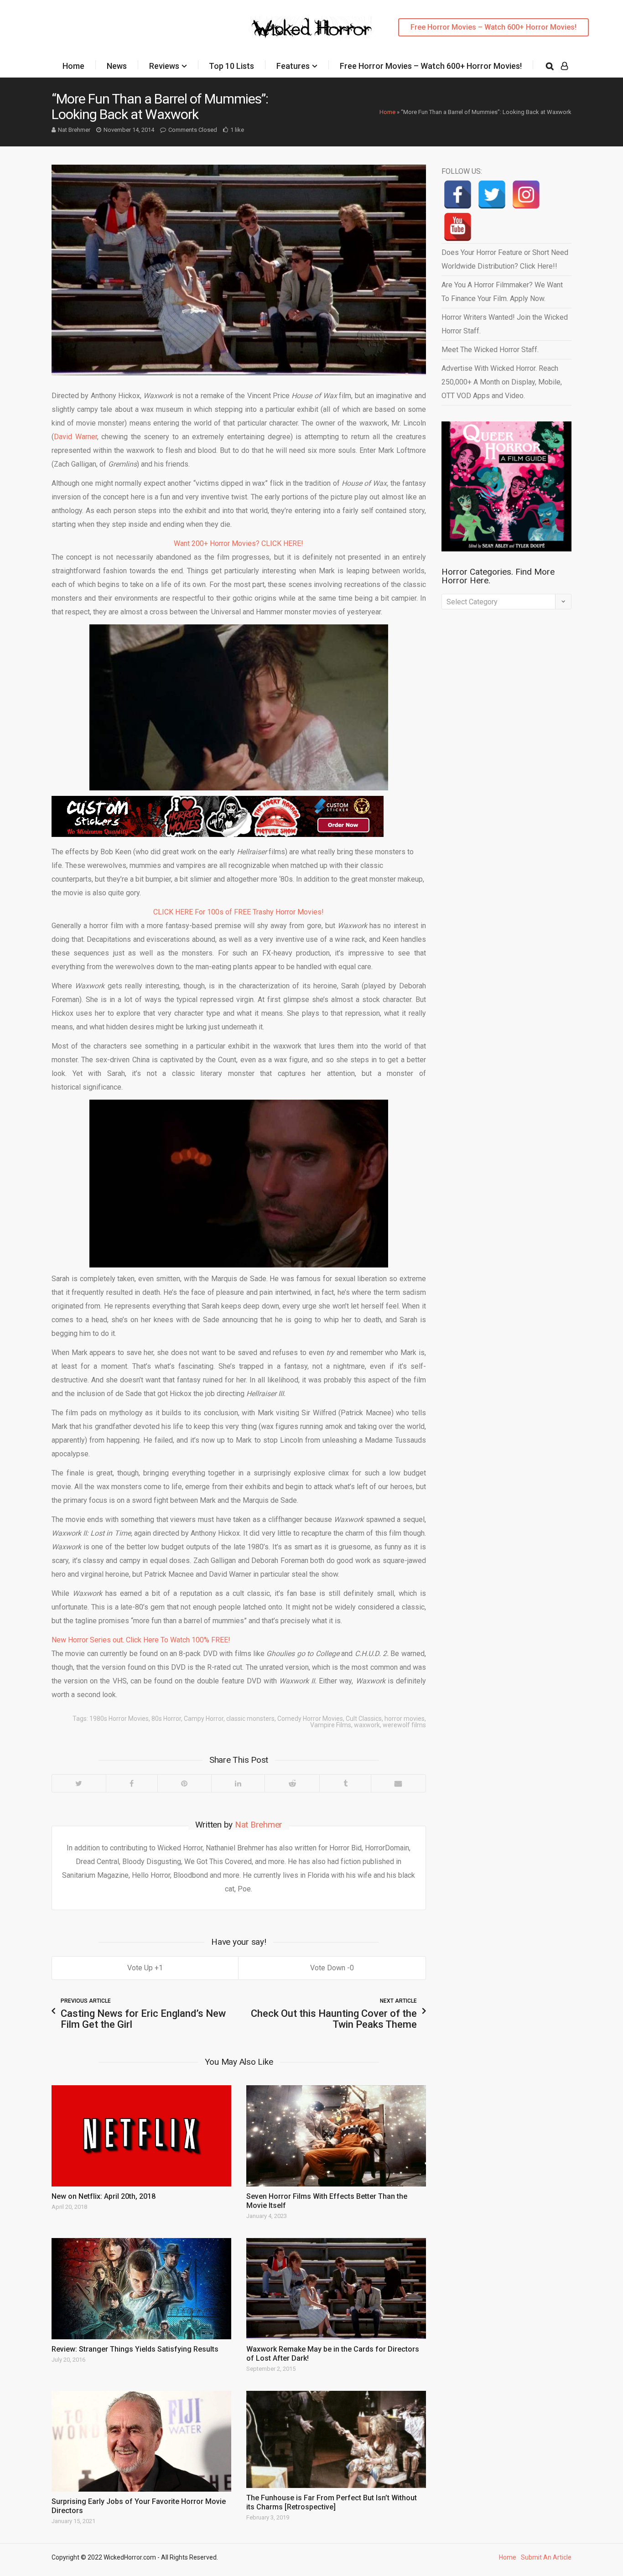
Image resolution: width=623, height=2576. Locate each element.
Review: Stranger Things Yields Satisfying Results (135, 2349)
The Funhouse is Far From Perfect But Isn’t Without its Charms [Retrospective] (332, 2502)
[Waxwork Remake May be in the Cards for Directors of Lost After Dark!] (336, 2289)
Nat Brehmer (74, 130)
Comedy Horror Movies (310, 1719)
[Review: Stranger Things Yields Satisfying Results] (141, 2289)
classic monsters (250, 1719)
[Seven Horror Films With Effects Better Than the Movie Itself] (336, 2136)
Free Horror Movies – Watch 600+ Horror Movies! (493, 27)
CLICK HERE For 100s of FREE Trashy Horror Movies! (239, 912)
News (117, 66)
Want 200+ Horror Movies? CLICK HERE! (239, 543)
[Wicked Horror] (312, 27)
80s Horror (166, 1719)
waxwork (367, 1725)
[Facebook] (132, 1783)
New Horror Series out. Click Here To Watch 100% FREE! (141, 1640)
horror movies (405, 1719)
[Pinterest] (184, 1783)
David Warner (75, 437)
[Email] (398, 1783)
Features (293, 66)
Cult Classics (364, 1719)
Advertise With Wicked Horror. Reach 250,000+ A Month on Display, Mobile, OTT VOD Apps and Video (502, 382)
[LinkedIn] (238, 1783)
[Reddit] (292, 1783)
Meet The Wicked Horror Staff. (490, 350)
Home (73, 66)
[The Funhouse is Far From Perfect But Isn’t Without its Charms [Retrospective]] (336, 2439)
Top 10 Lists (231, 66)
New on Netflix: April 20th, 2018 (104, 2196)
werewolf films (404, 1725)
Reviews (164, 66)
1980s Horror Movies (119, 1719)
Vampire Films (331, 1725)
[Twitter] (79, 1783)
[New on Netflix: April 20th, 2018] (141, 2136)
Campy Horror (204, 1719)
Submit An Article (546, 2557)
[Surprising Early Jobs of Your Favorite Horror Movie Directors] (141, 2441)
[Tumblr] (345, 1783)
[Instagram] (526, 195)
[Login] (564, 66)
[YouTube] (458, 227)
